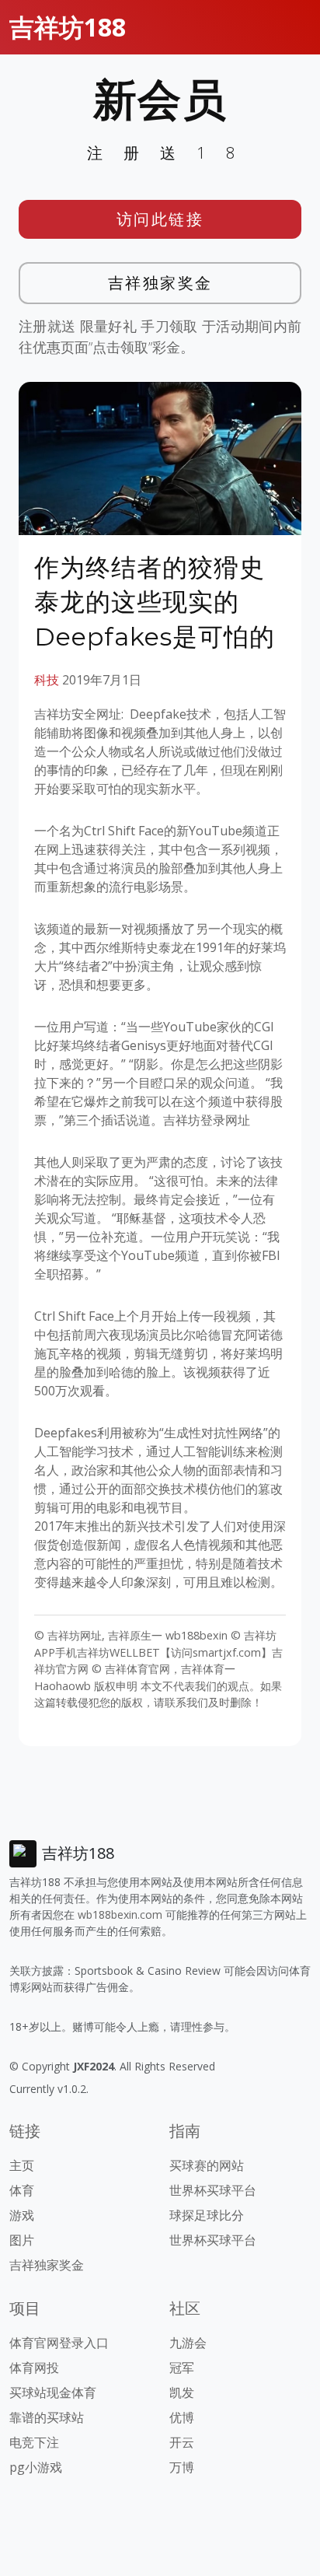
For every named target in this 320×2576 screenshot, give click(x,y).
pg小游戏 (36, 2467)
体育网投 (34, 2368)
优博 (182, 2417)
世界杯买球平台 (213, 2190)
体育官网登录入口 (59, 2343)
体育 (22, 2190)
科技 (47, 680)
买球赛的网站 (207, 2165)
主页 (22, 2165)
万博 (182, 2467)
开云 (182, 2442)
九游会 (188, 2343)
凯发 (182, 2392)
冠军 (182, 2368)
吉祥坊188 (68, 27)
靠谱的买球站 (47, 2417)
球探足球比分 (207, 2215)
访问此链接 (160, 219)
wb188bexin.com (120, 1914)
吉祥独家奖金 (160, 283)
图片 (22, 2240)
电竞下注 (34, 2442)
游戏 (22, 2215)
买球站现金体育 (53, 2392)
